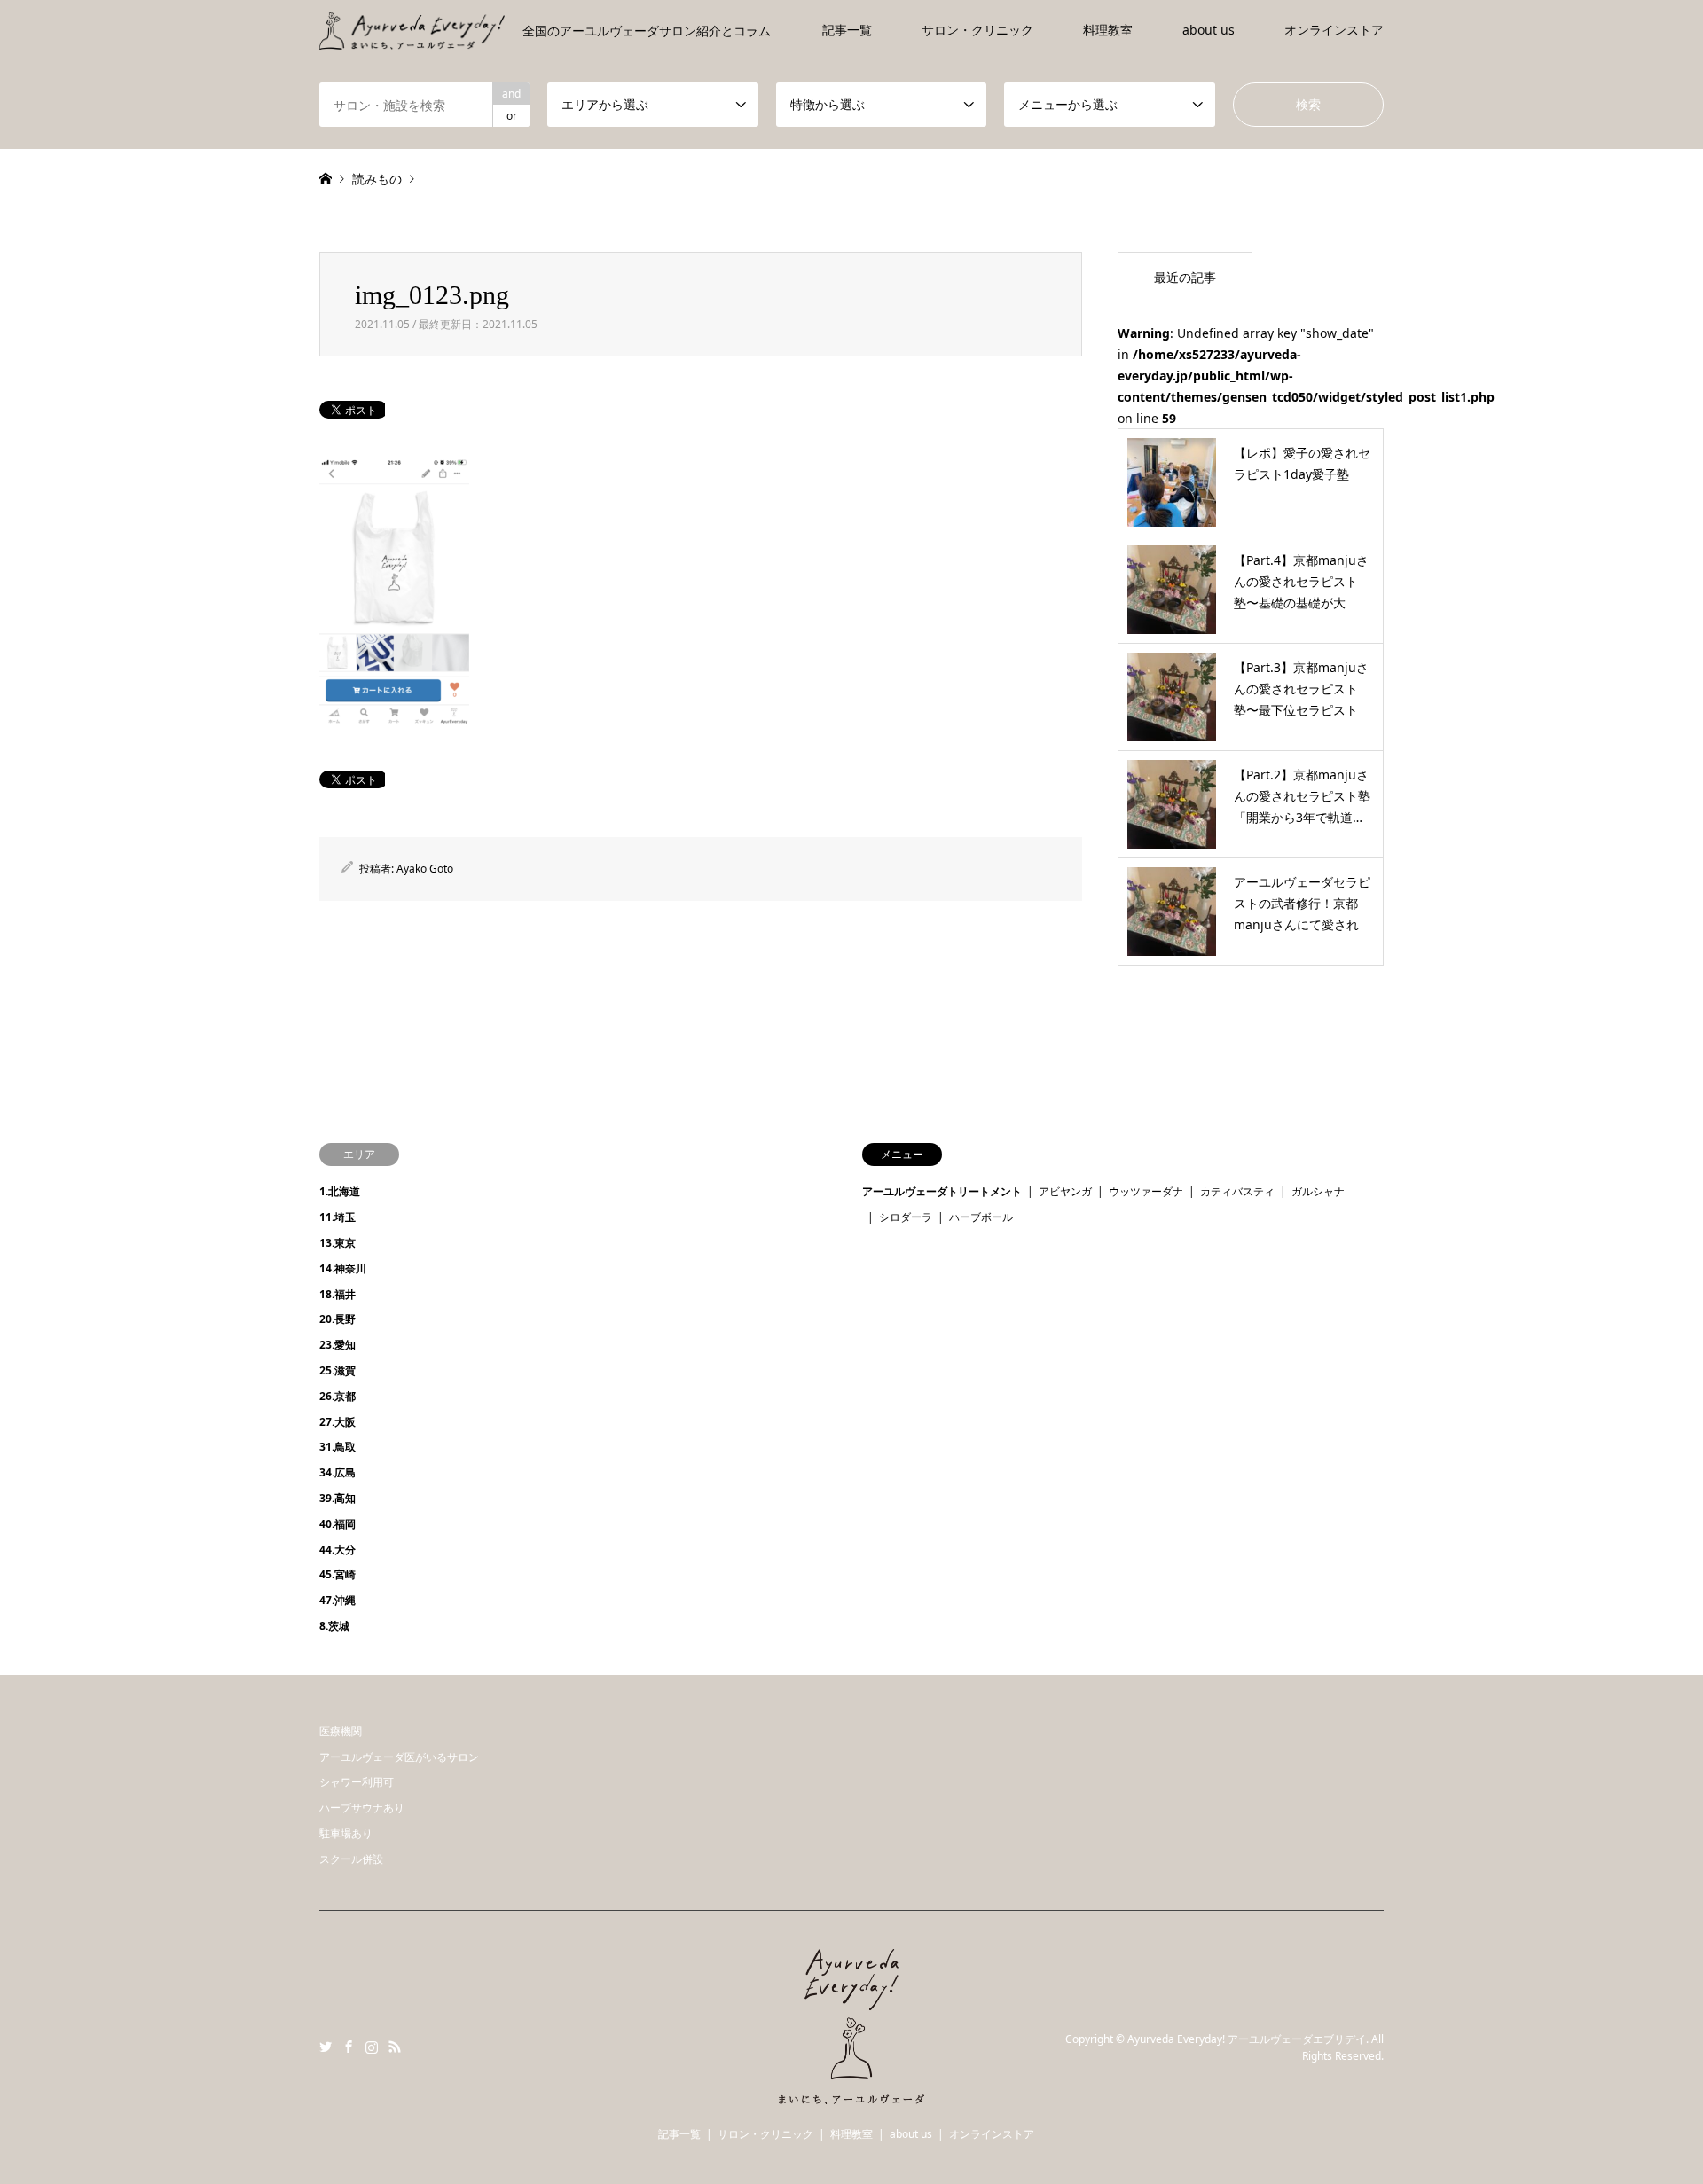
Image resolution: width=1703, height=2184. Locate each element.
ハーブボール (981, 1217)
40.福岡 (337, 1524)
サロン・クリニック (977, 30)
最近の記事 (1185, 277)
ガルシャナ (1318, 1191)
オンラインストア (1334, 30)
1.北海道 (340, 1191)
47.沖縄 (337, 1600)
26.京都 (337, 1396)
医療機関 (341, 1731)
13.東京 (337, 1243)
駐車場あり (346, 1833)
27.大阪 (337, 1422)
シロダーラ (906, 1217)
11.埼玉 (337, 1217)
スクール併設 (351, 1859)
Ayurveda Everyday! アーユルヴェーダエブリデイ (1247, 2038)
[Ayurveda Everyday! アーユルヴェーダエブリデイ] (851, 2094)
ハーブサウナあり (362, 1808)
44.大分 (337, 1550)
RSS (395, 2047)
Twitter (326, 2047)
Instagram (372, 2047)
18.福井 (337, 1294)
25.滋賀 (337, 1370)
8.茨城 (334, 1626)
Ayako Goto (425, 869)
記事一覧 (847, 30)
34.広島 (337, 1472)
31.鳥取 (337, 1447)
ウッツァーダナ (1146, 1191)
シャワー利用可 (357, 1782)
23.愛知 (337, 1345)
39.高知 (337, 1498)
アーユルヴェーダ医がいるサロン (399, 1757)
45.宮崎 (337, 1574)
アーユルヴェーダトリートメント (942, 1191)
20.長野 (337, 1319)
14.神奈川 (343, 1268)
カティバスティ (1237, 1191)
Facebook (349, 2047)
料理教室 (1108, 30)
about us (1209, 30)
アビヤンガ (1065, 1191)
